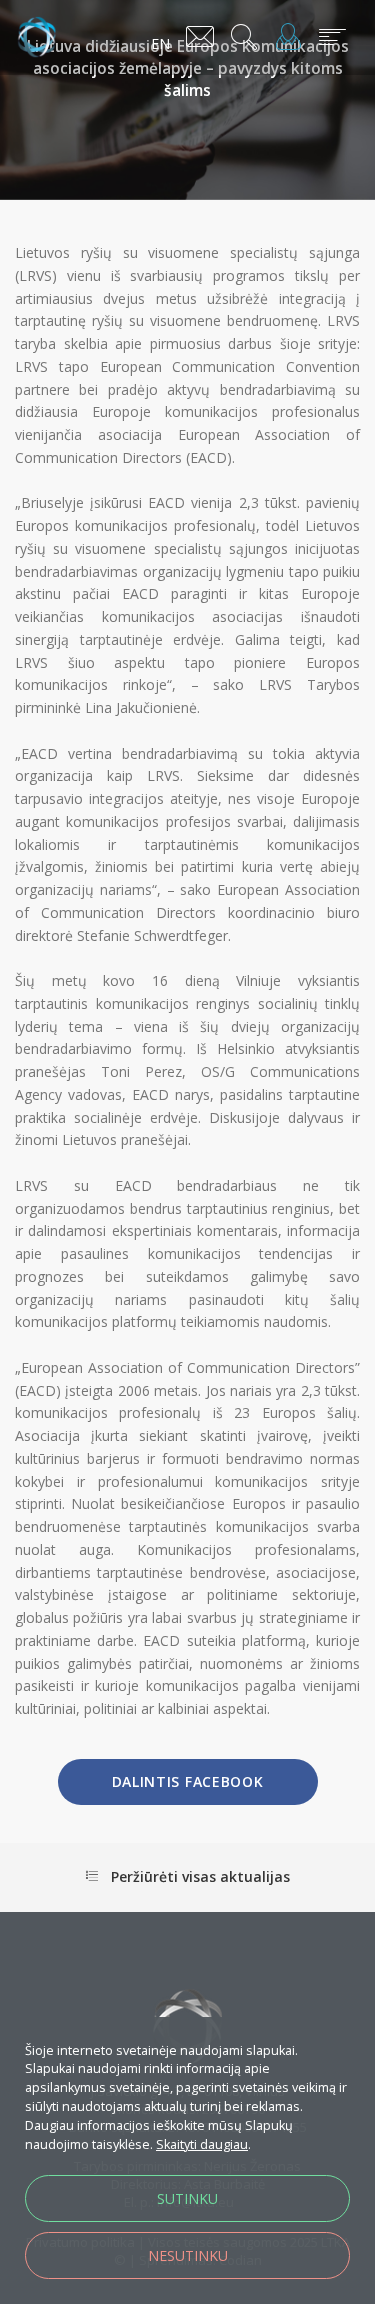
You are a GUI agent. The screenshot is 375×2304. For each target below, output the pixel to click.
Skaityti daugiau (202, 2144)
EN (160, 43)
